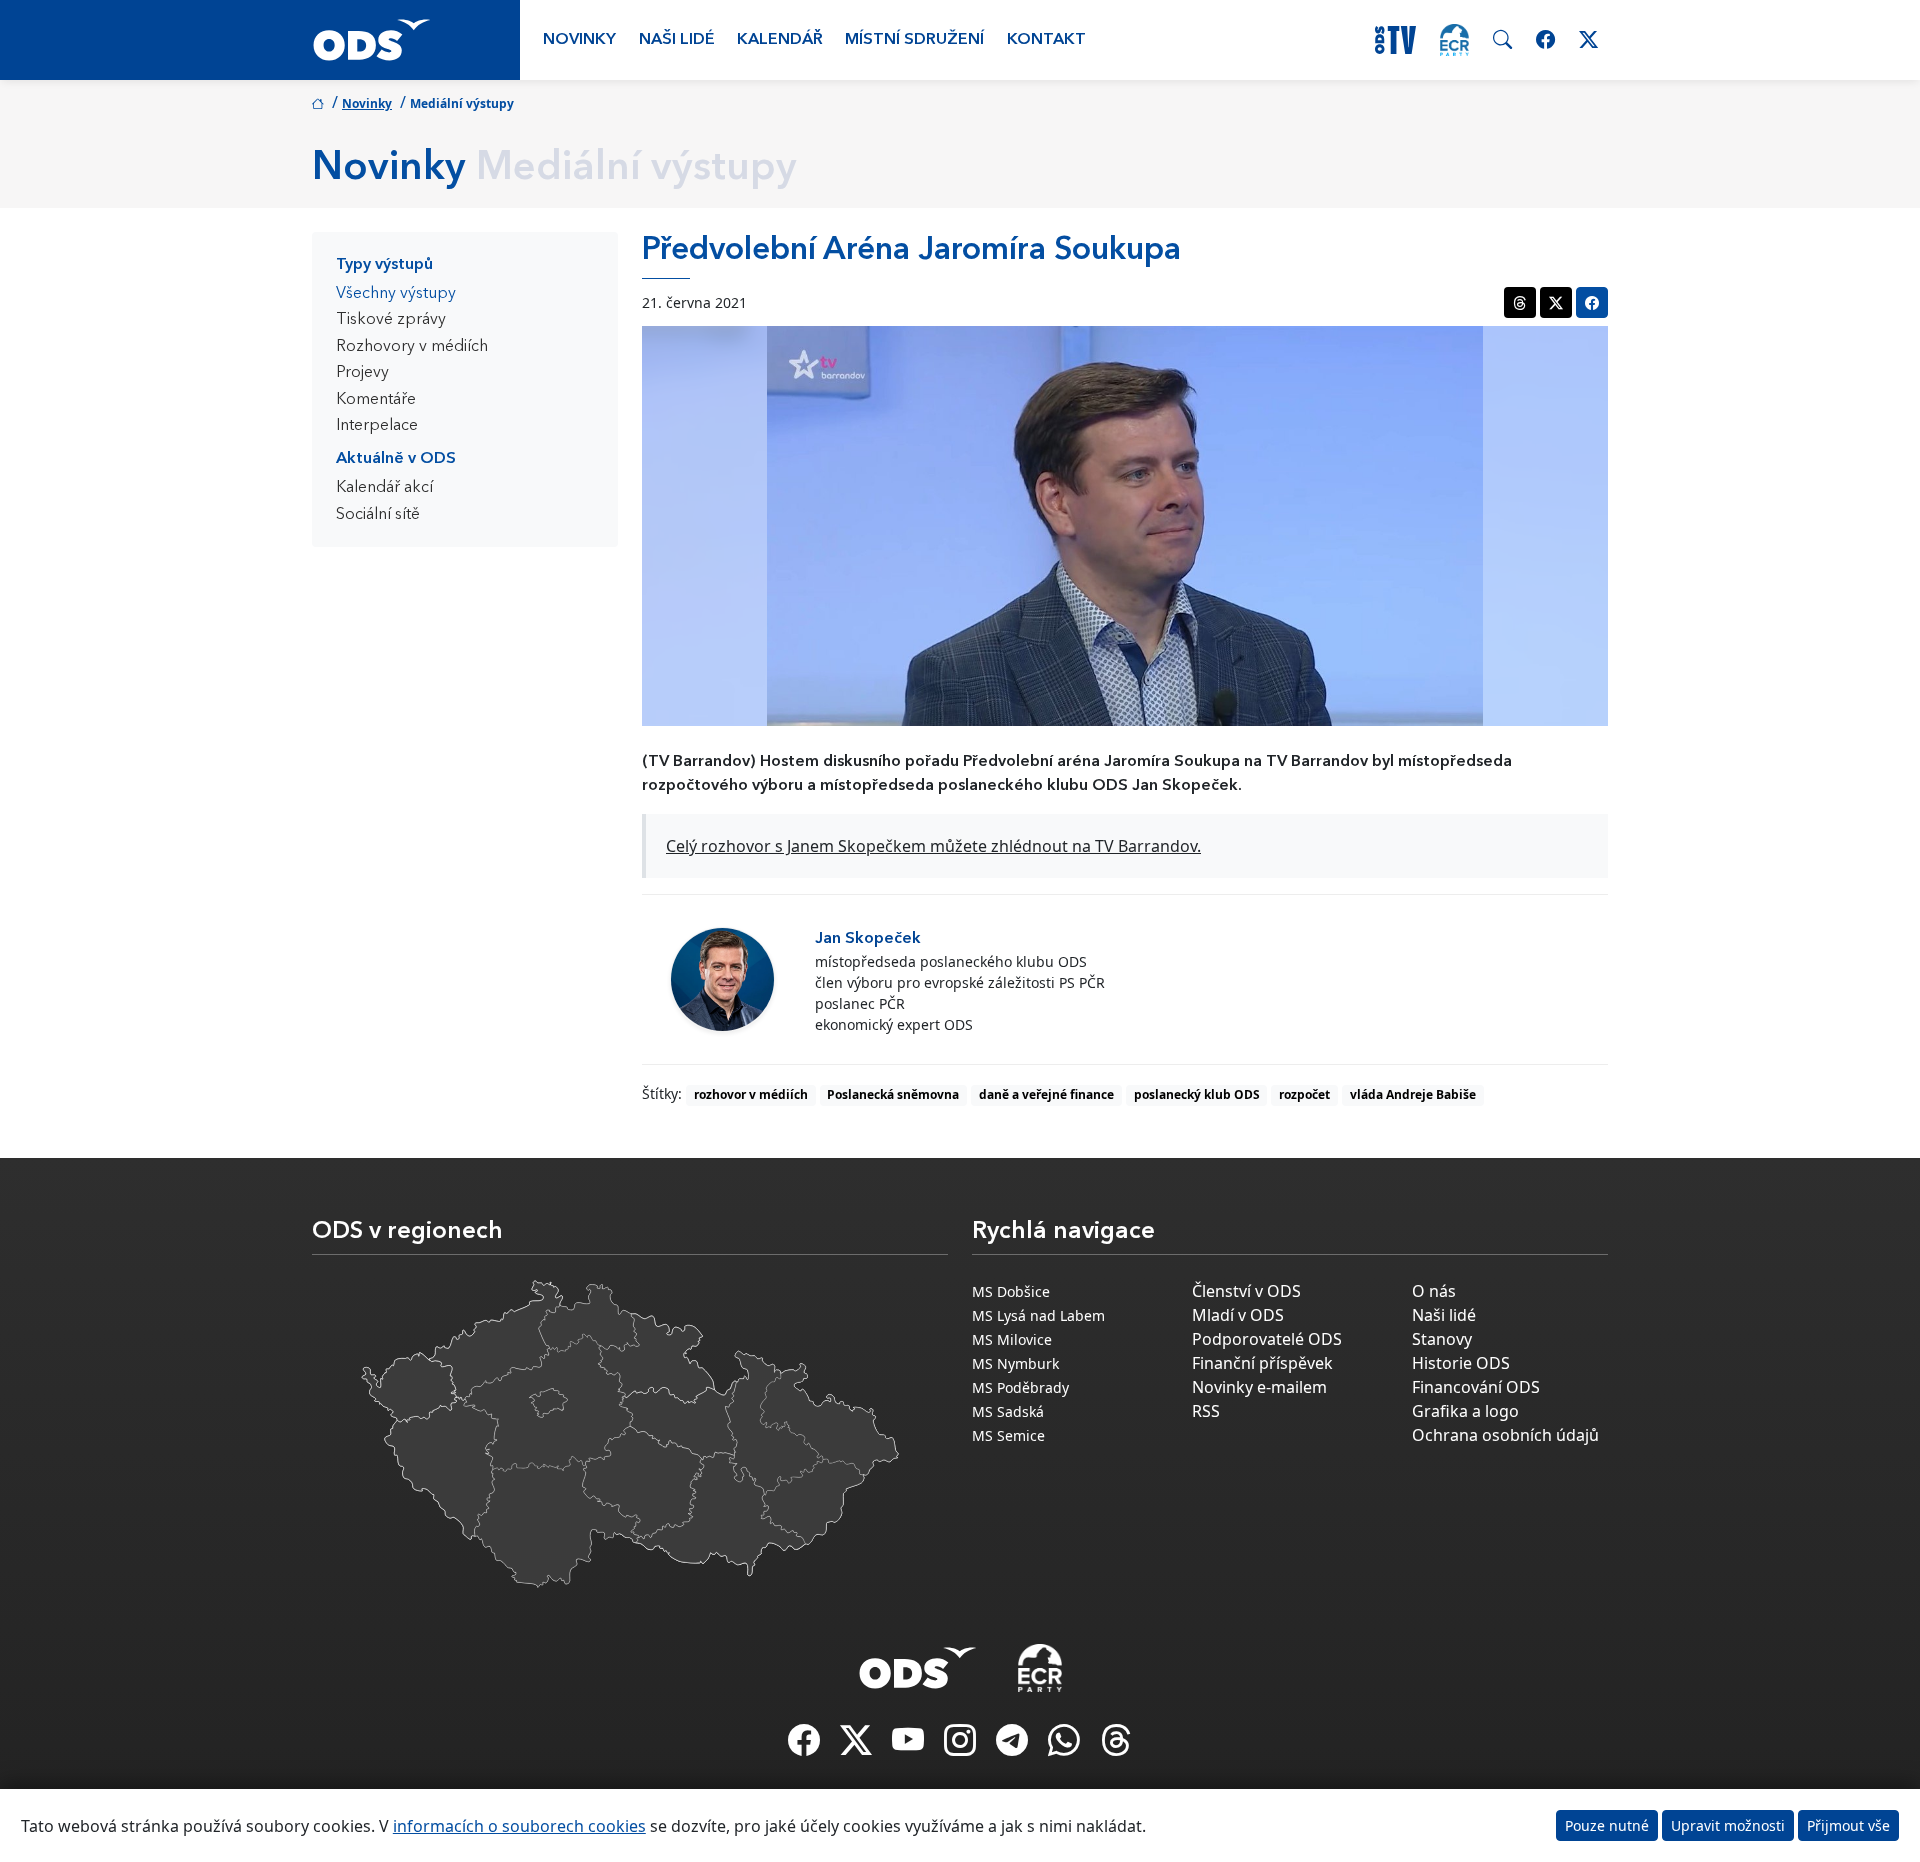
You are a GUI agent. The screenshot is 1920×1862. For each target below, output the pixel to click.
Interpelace (377, 426)
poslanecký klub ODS (1197, 1094)
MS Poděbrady (1020, 1387)
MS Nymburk (1015, 1363)
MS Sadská (1008, 1411)
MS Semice (1008, 1435)
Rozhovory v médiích (412, 347)
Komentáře (376, 400)
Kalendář (780, 40)
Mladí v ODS (1238, 1315)
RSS (1206, 1411)
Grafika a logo (1465, 1411)
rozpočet (1304, 1094)
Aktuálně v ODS (396, 459)
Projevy (362, 373)
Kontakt (1046, 40)
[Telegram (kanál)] (1014, 1746)
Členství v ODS (1246, 1291)
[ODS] (918, 1662)
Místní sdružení (914, 40)
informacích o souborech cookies (519, 1826)
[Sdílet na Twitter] (1556, 302)
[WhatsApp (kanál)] (1066, 1746)
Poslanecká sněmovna (893, 1094)
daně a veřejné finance (1046, 1094)
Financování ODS (1476, 1387)
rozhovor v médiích (751, 1094)
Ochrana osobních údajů (1505, 1435)
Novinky (579, 40)
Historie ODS (1461, 1363)
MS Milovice (1012, 1339)
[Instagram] (962, 1746)
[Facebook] (806, 1746)
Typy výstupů (384, 265)
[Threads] (1116, 1746)
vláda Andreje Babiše (1413, 1094)
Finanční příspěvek (1262, 1363)
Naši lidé (677, 40)
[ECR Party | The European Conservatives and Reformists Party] (1454, 40)
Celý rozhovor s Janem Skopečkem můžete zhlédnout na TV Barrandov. (933, 846)
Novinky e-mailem (1259, 1387)
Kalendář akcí (384, 488)
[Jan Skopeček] (722, 979)
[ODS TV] (910, 1746)
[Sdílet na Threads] (1520, 302)
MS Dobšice (1011, 1291)
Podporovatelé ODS (1267, 1339)
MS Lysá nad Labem (1038, 1315)
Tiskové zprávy (391, 320)
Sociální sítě (378, 515)
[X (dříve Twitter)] (858, 1746)
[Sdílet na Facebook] (1592, 302)
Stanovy (1442, 1339)
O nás (1434, 1291)
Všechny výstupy (396, 294)
